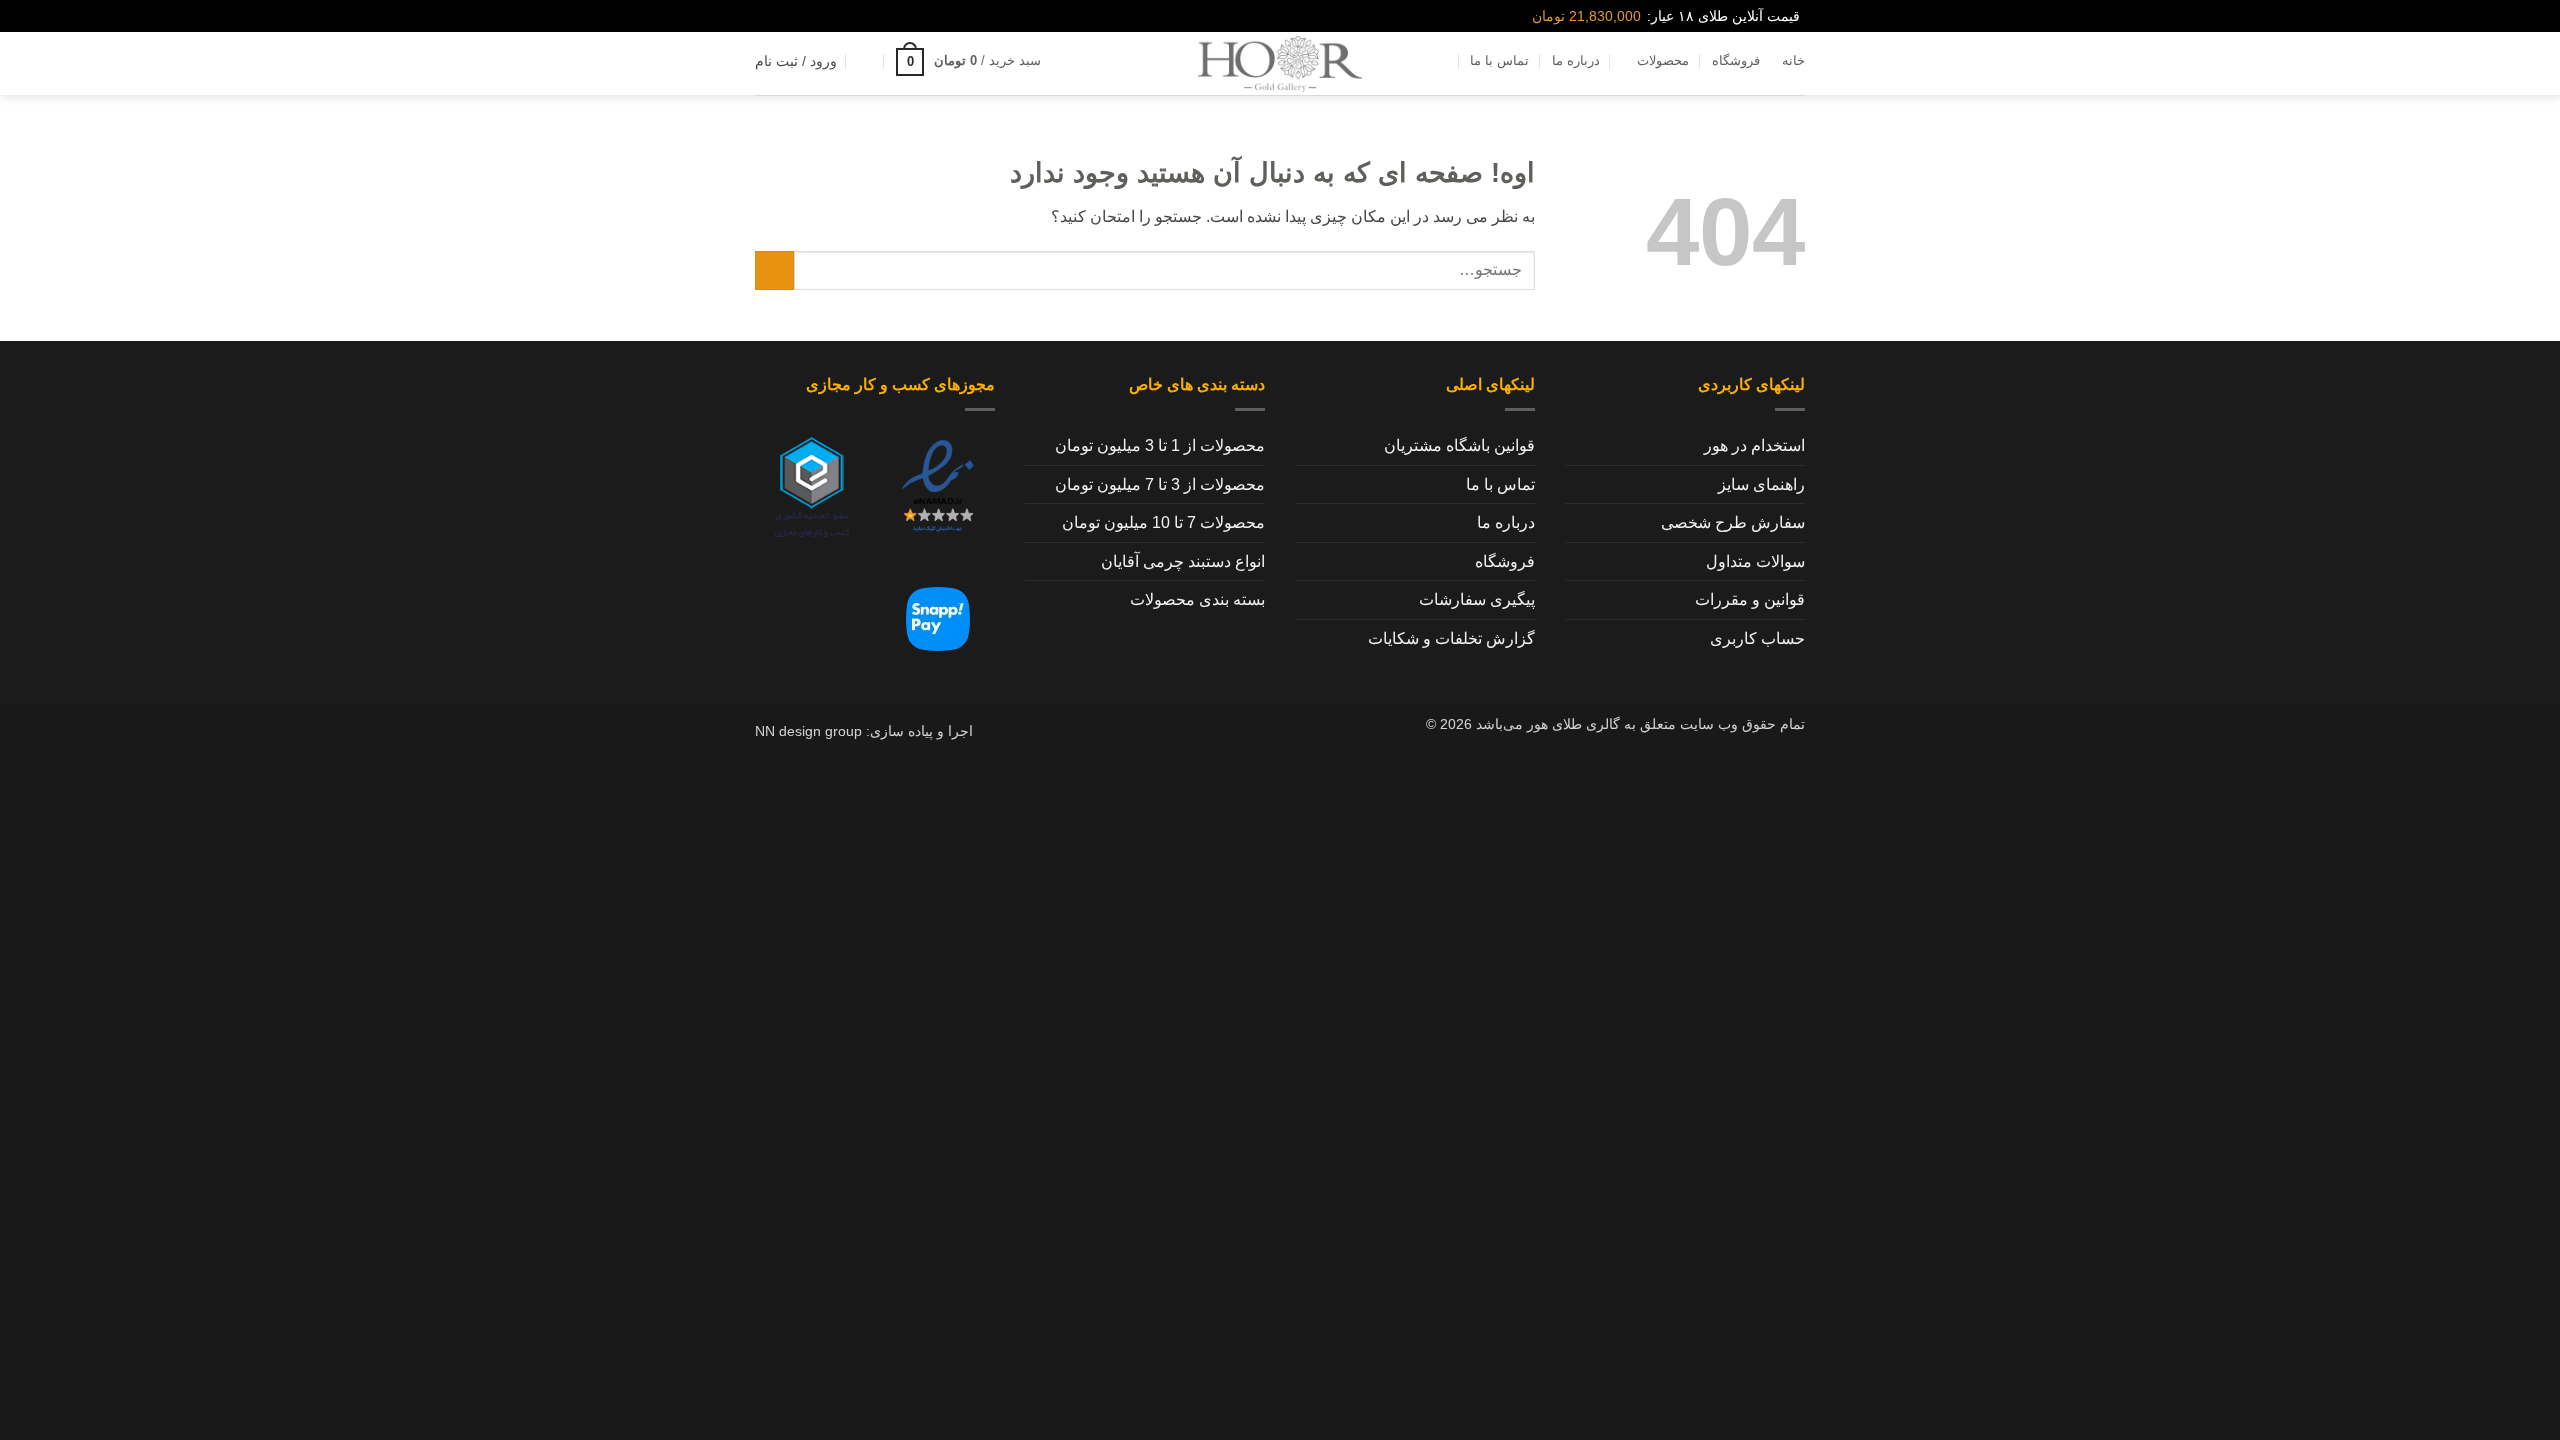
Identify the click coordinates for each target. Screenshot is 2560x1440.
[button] (968, 61)
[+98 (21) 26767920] (763, 16)
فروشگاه (1736, 60)
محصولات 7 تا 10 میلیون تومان (1163, 522)
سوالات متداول (1755, 561)
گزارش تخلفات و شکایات (1451, 638)
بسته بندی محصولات (1197, 599)
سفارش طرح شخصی (1733, 522)
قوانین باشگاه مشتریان (1459, 445)
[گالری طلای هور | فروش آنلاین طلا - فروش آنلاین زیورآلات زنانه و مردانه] (1280, 63)
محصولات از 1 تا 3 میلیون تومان (1160, 445)
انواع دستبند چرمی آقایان (1183, 561)
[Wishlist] (866, 61)
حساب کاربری (1757, 638)
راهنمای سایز (1761, 484)
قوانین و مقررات (1750, 599)
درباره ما (1576, 60)
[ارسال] (774, 270)
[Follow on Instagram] (796, 16)
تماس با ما (1499, 60)
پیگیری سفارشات (1477, 599)
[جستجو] (1071, 61)
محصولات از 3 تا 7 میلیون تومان (1160, 484)
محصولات (1663, 60)
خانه (1793, 60)
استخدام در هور (1754, 445)
